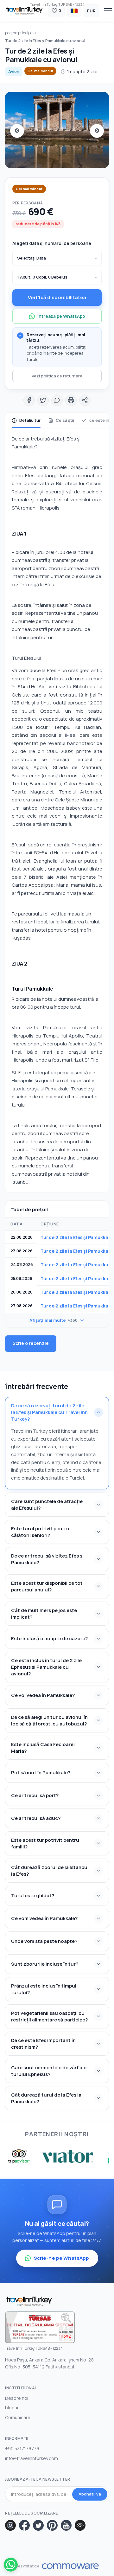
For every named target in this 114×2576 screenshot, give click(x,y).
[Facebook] (24, 2525)
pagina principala (20, 33)
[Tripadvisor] (80, 2525)
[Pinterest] (52, 2525)
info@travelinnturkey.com (32, 2458)
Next (97, 131)
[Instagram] (10, 2525)
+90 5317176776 (22, 2448)
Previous (17, 131)
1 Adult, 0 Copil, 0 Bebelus (42, 277)
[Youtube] (66, 2525)
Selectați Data (32, 258)
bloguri (12, 2408)
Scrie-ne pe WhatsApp (62, 2258)
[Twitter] (38, 2525)
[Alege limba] (74, 11)
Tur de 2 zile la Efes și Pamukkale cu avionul (45, 41)
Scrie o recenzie (31, 1343)
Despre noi (17, 2398)
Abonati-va (90, 2494)
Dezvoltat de (27, 2566)
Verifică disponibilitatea (57, 297)
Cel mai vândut (40, 71)
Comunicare (18, 2417)
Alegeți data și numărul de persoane (52, 243)
